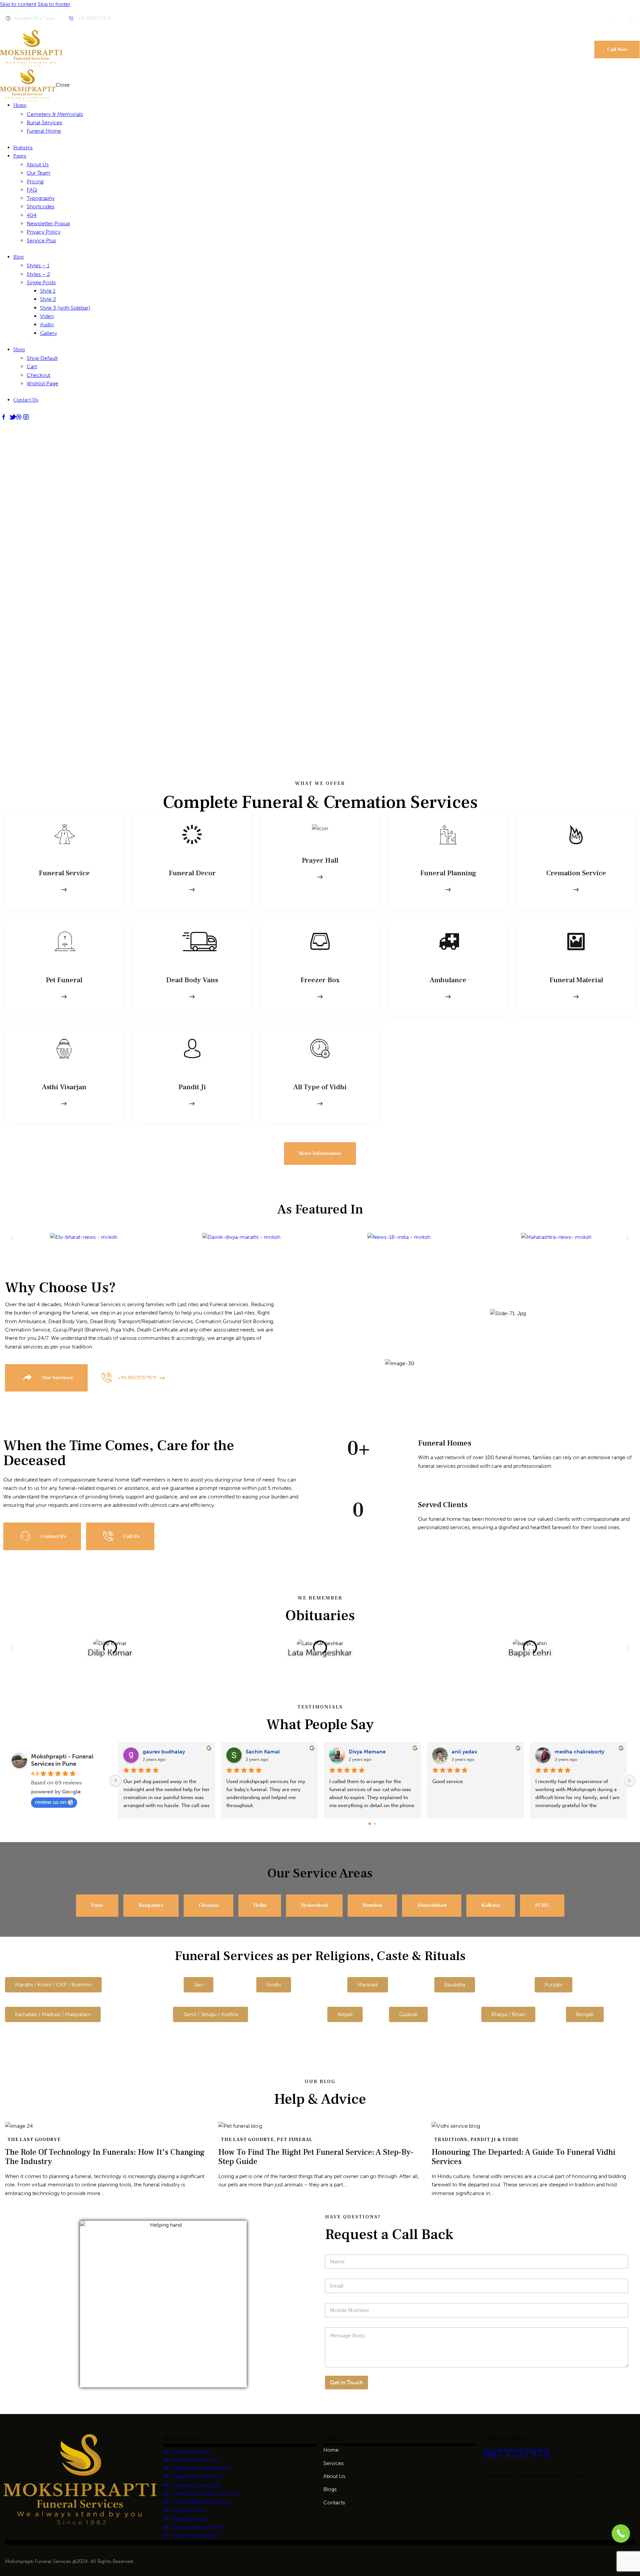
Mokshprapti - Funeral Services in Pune (62, 1760)
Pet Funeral (294, 2140)
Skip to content (18, 4)
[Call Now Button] (621, 2534)
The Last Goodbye (34, 2140)
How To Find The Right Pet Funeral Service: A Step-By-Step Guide (316, 2157)
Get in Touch (346, 2382)
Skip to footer (54, 4)
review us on (51, 1802)
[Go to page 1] (375, 1824)
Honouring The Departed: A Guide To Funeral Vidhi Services (523, 2157)
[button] (12, 1237)
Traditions (451, 2140)
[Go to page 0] (370, 1824)
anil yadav (258, 1752)
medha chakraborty (373, 1752)
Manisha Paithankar (476, 1752)
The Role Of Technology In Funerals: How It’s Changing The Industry (105, 2157)
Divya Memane (161, 1752)
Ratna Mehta (571, 1752)
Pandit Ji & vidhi (494, 2140)
